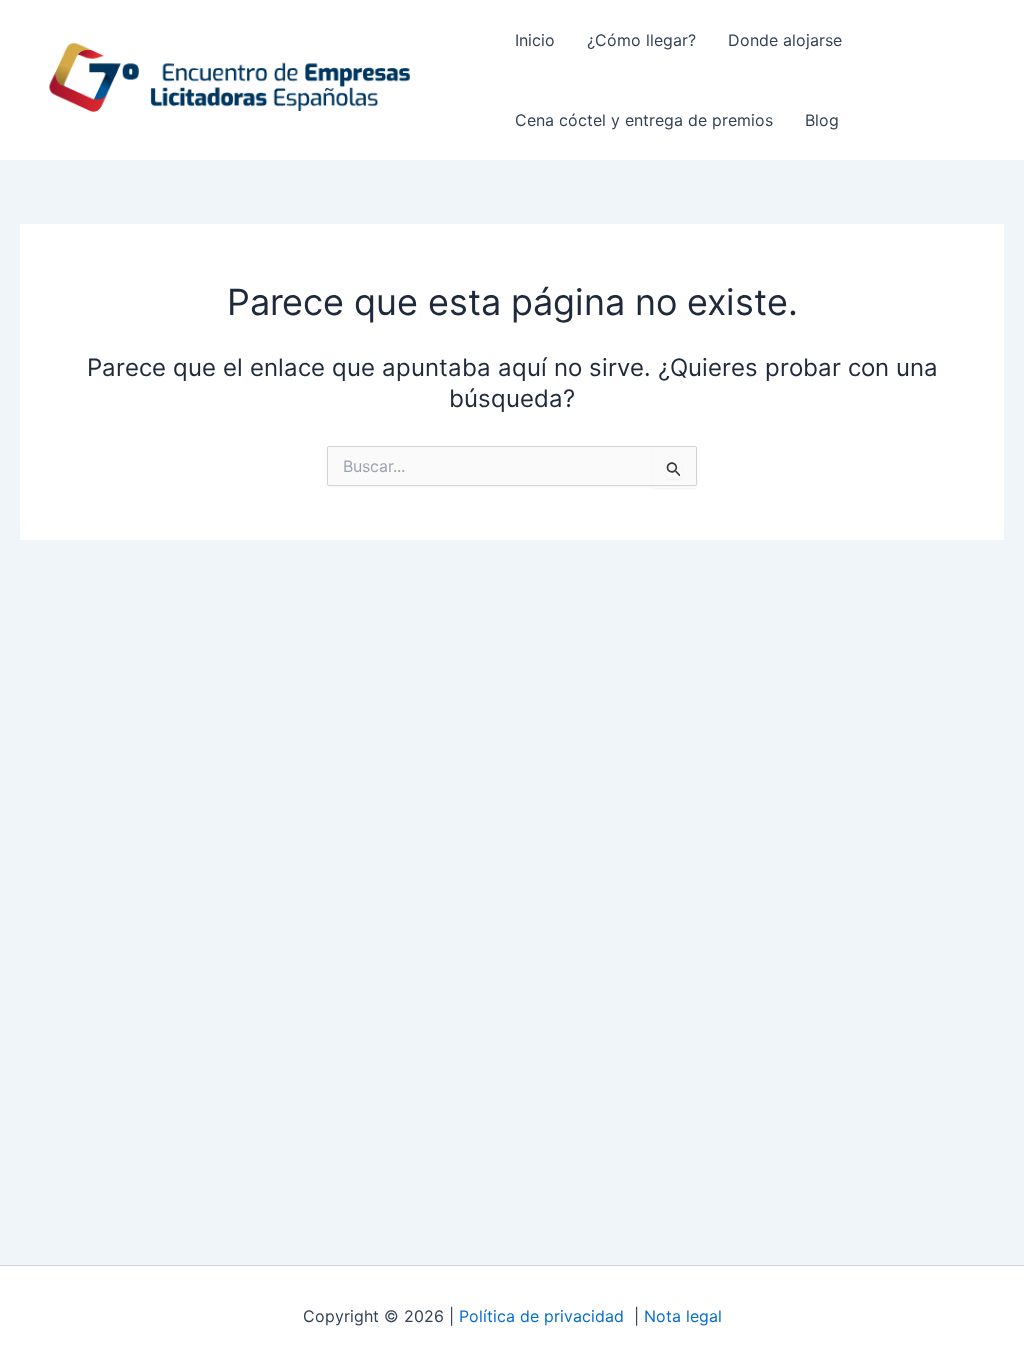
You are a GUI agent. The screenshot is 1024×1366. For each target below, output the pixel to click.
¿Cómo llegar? (641, 40)
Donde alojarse (785, 40)
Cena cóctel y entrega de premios (644, 120)
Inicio (535, 40)
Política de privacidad (544, 1316)
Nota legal (683, 1316)
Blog (822, 120)
